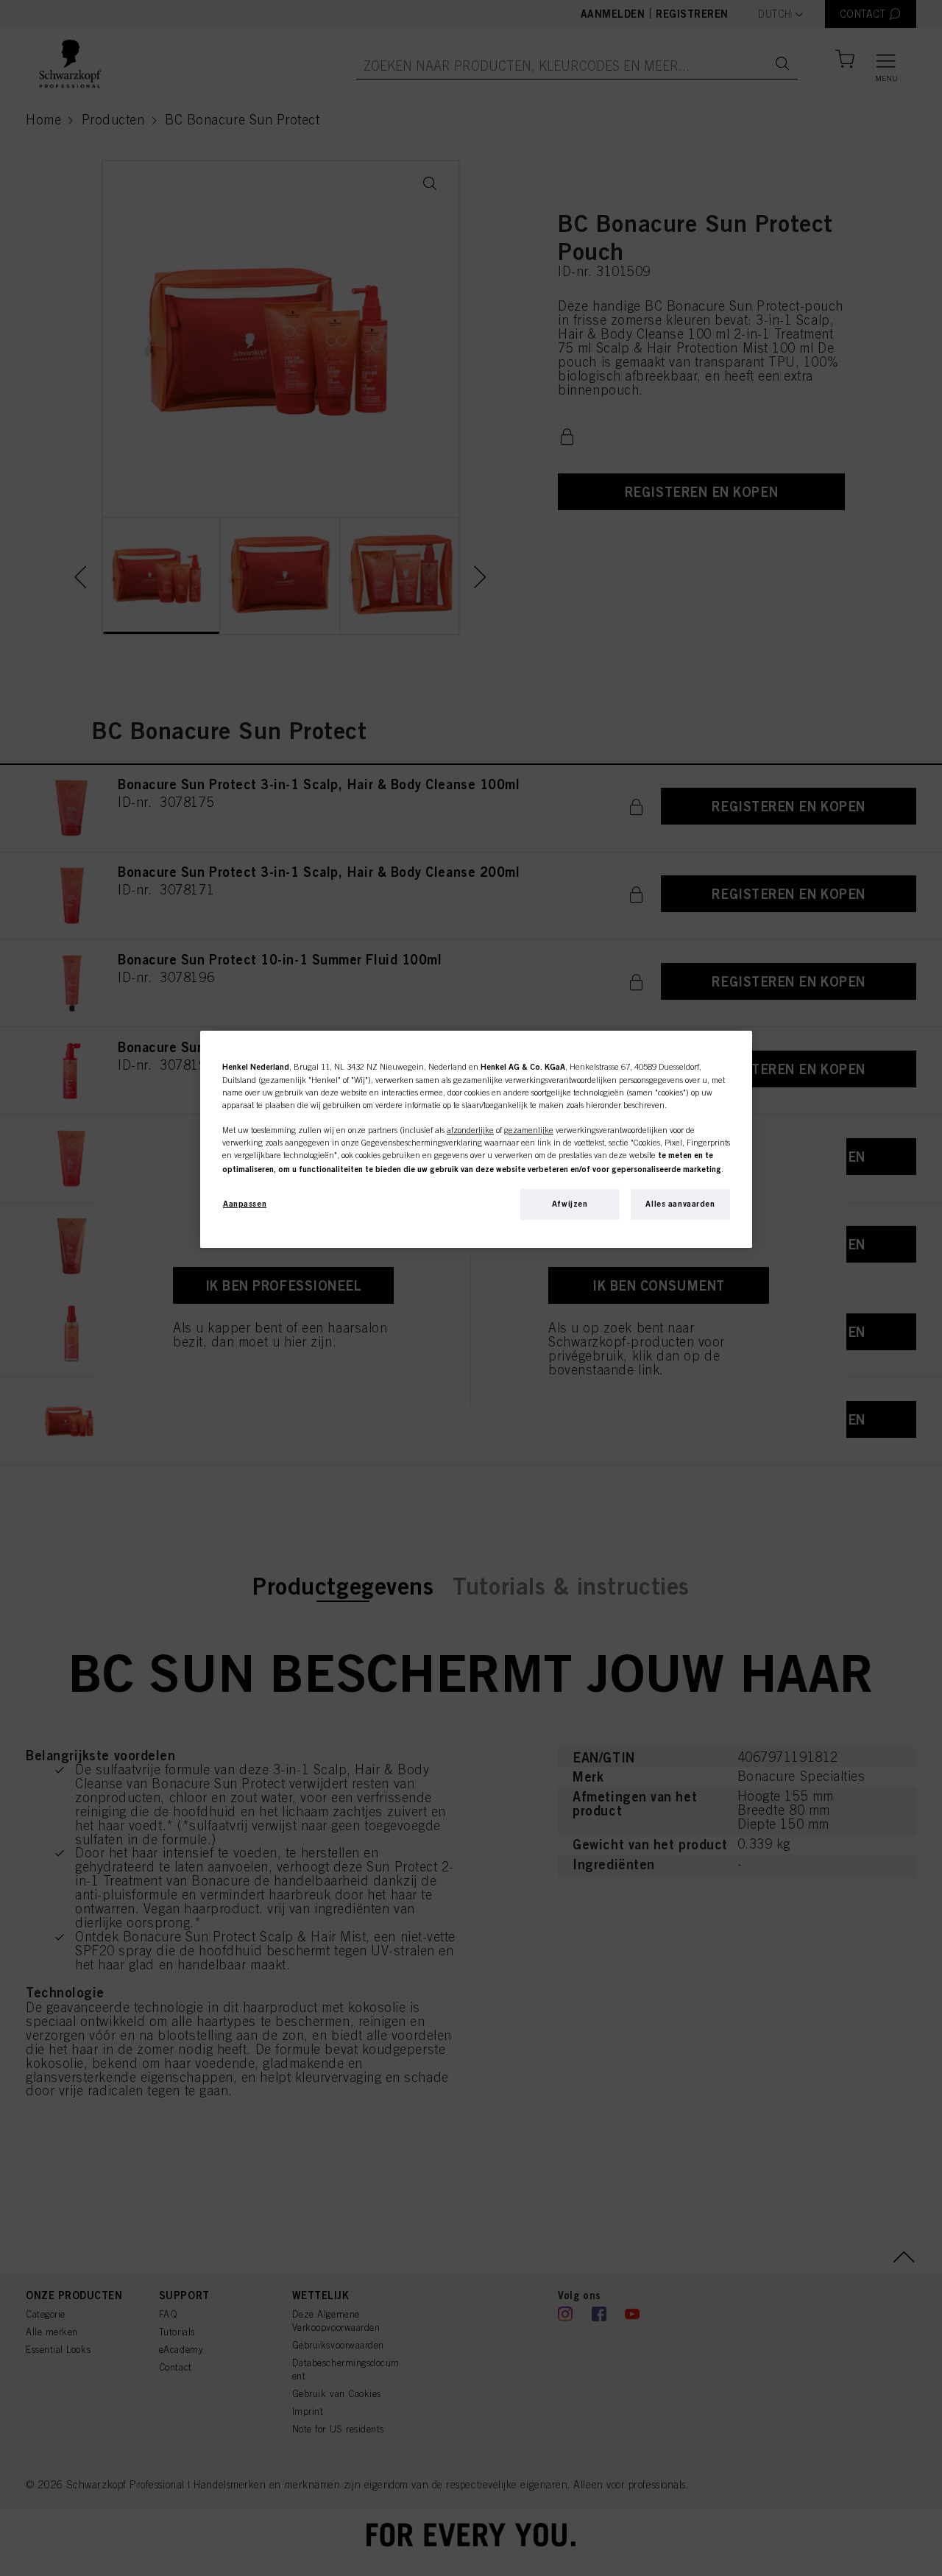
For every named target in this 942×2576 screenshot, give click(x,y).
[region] (476, 1139)
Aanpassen (245, 1204)
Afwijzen (570, 1204)
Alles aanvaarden (680, 1204)
